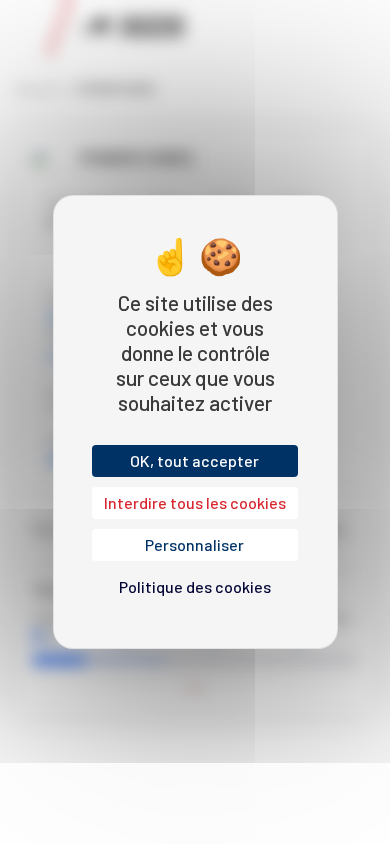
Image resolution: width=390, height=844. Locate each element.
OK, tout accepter (194, 460)
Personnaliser (194, 544)
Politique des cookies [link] (195, 586)
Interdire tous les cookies (195, 502)
